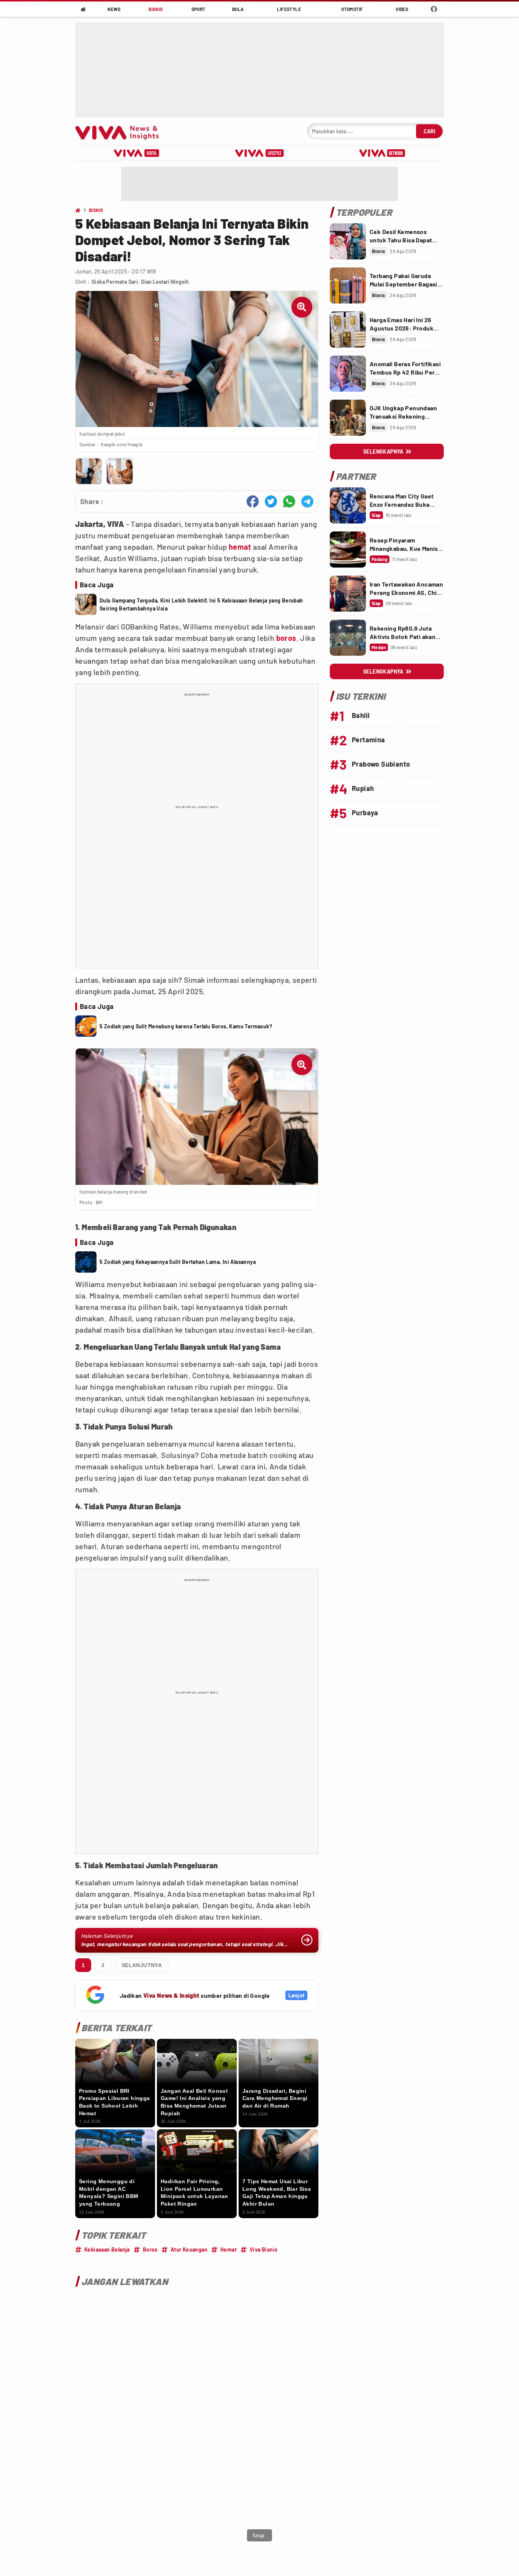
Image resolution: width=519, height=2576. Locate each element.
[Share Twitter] (271, 501)
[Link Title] (348, 241)
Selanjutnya (142, 1965)
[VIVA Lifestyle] (259, 153)
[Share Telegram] (307, 501)
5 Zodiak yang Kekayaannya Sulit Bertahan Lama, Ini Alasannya (178, 1262)
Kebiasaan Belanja (107, 2249)
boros (286, 638)
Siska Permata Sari (115, 282)
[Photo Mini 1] (89, 471)
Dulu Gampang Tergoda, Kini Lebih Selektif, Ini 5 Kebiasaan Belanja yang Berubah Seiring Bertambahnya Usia (201, 604)
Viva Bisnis (263, 2249)
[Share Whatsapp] (289, 501)
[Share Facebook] (253, 501)
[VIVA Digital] (137, 153)
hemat (240, 547)
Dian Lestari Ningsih (165, 282)
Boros (150, 2249)
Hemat (229, 2249)
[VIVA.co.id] (121, 131)
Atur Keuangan (189, 2249)
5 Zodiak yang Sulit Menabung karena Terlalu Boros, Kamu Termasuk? (186, 1026)
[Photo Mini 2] (119, 471)
